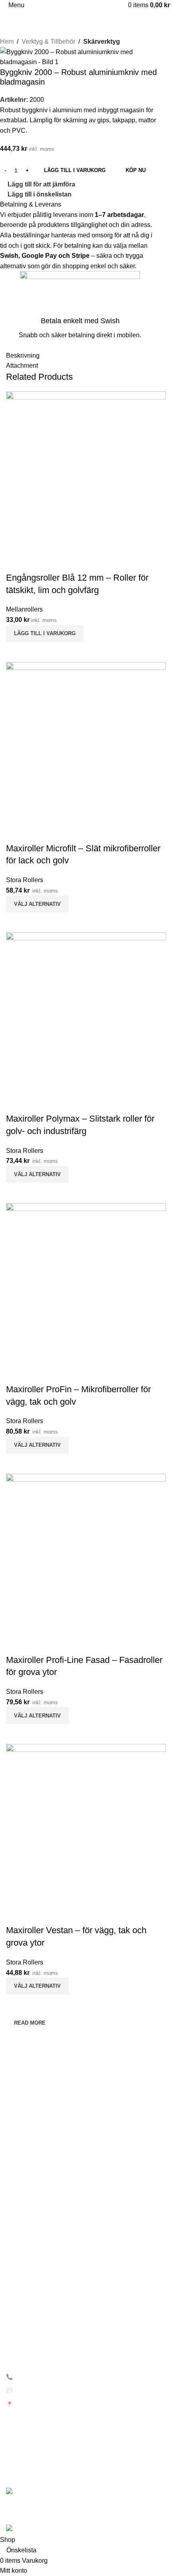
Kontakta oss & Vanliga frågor (43, 2213)
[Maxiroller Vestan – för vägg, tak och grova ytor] (86, 1824)
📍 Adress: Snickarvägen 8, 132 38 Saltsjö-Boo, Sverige (77, 2404)
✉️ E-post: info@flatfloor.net (41, 2390)
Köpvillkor (18, 2268)
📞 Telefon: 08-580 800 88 (40, 2377)
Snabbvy (38, 652)
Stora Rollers (25, 880)
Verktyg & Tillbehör (48, 42)
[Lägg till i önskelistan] (16, 562)
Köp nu (136, 170)
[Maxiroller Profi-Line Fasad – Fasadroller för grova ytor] (86, 1553)
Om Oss (16, 2199)
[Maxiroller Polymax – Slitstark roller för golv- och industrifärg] (86, 1012)
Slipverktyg (20, 2315)
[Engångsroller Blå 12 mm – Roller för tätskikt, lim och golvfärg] (86, 471)
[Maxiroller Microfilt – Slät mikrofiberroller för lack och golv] (86, 742)
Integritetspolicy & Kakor (37, 2240)
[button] (45, 634)
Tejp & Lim (19, 2329)
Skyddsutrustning (28, 2343)
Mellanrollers (24, 609)
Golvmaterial (22, 2302)
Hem (7, 42)
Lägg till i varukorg (75, 170)
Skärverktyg (102, 42)
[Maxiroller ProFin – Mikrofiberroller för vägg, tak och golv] (86, 1283)
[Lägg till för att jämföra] (16, 652)
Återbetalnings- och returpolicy (45, 2226)
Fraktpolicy (20, 2254)
